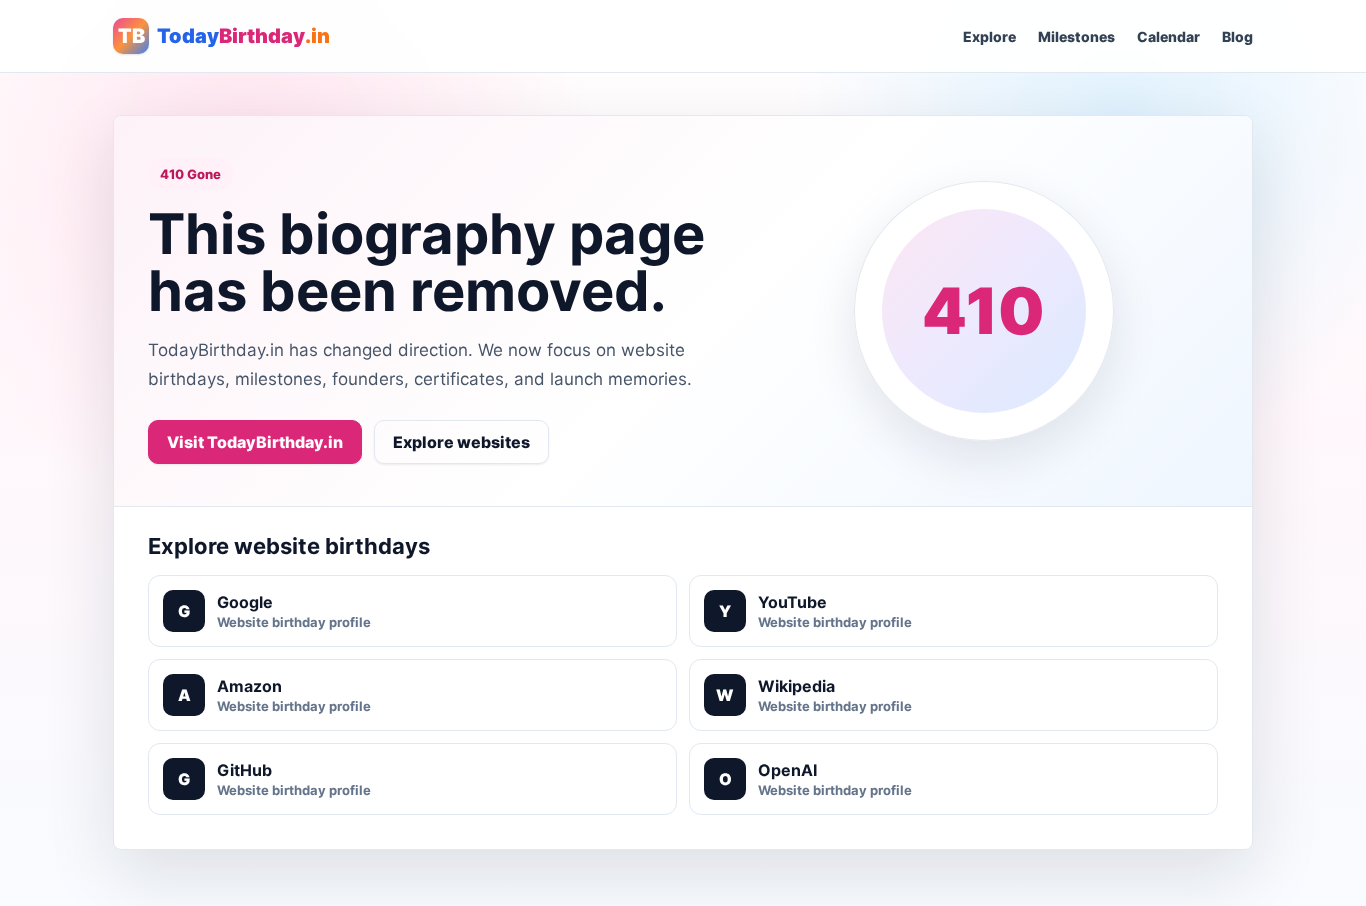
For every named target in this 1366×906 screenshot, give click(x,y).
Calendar (1168, 36)
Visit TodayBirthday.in (255, 442)
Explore (989, 36)
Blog (1237, 36)
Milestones (1076, 36)
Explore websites (461, 442)
